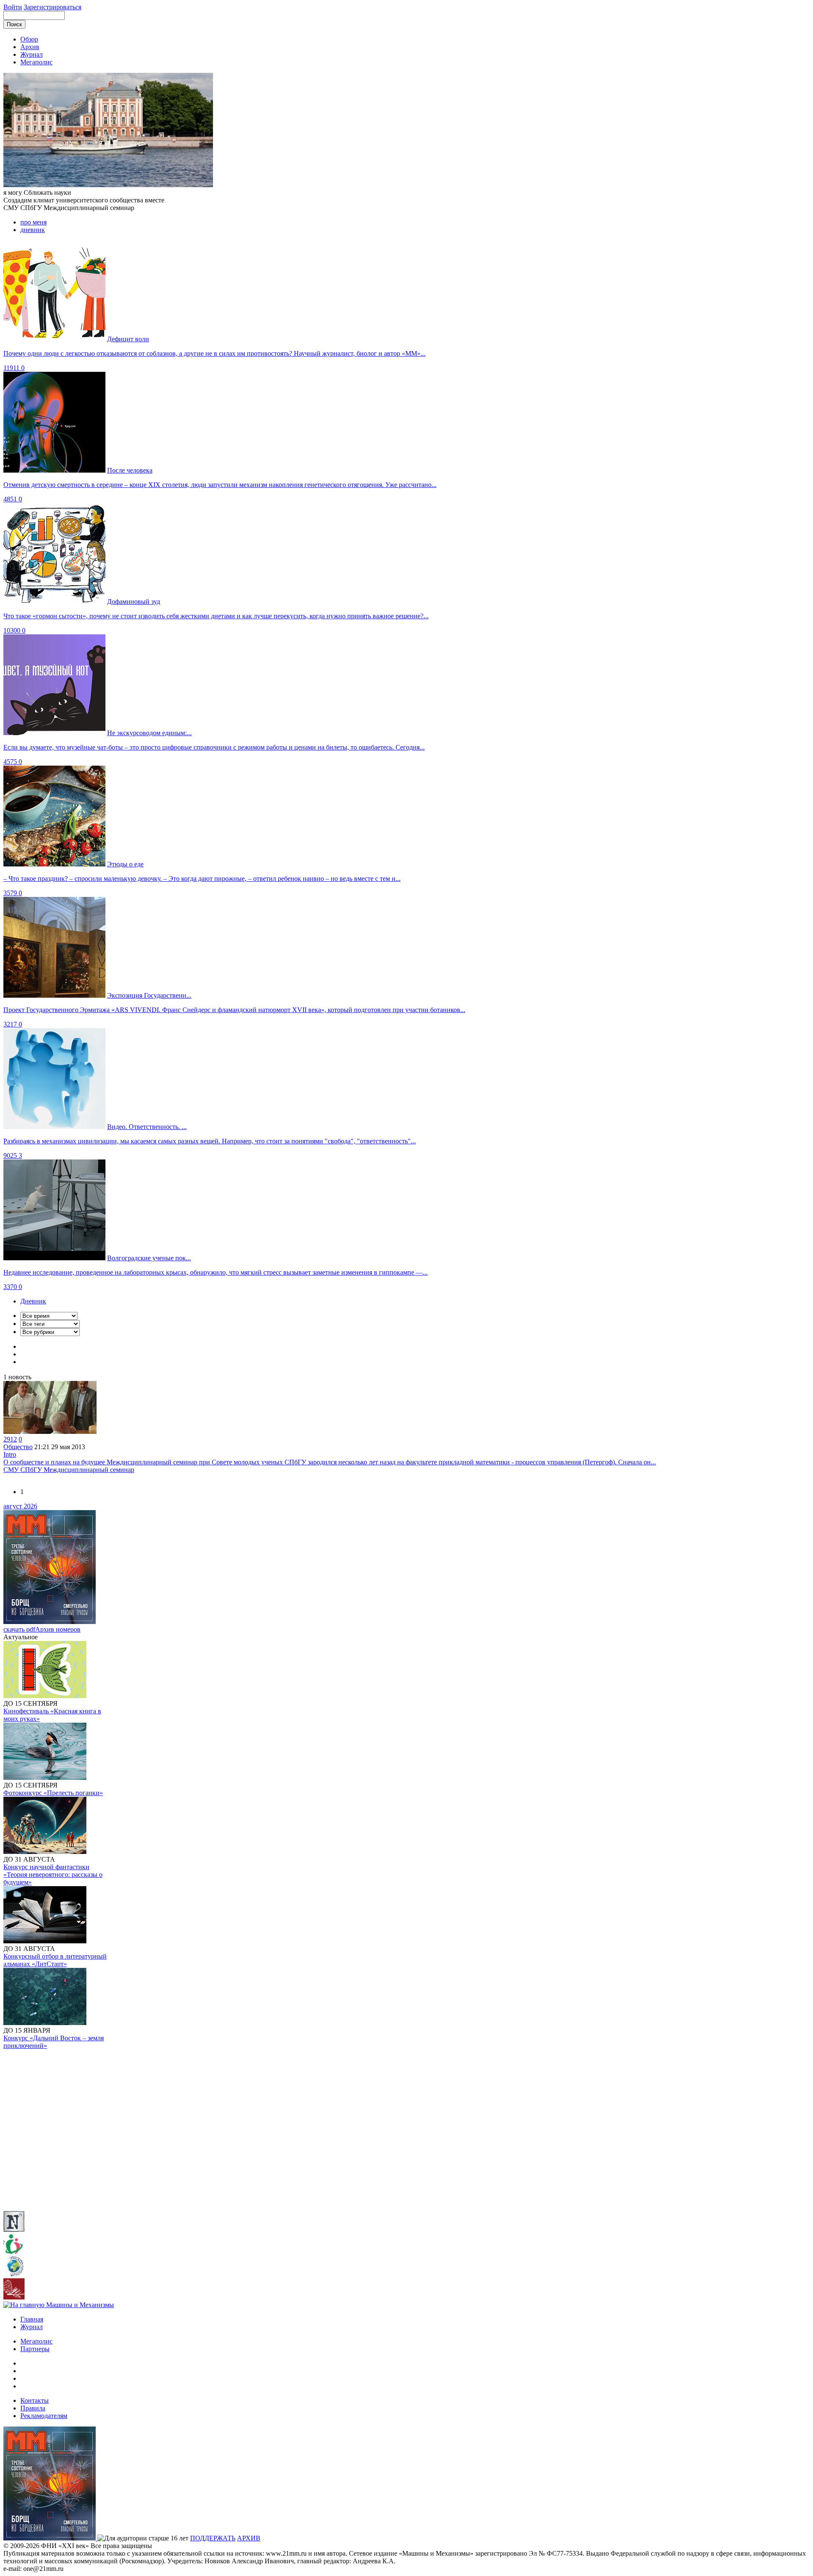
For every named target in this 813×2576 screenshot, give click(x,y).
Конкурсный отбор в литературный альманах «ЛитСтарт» (55, 1960)
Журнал (32, 54)
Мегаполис (36, 62)
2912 (10, 1439)
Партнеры (35, 2349)
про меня (33, 222)
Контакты (35, 2400)
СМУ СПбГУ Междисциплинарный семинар (69, 1470)
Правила (33, 2408)
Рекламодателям (44, 2416)
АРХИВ (249, 2538)
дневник (33, 230)
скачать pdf (19, 1629)
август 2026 (20, 1506)
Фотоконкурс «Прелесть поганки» (53, 1793)
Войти (13, 7)
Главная (32, 2319)
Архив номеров (58, 1629)
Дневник (33, 1301)
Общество (18, 1447)
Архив (30, 47)
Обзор (29, 39)
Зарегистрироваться (53, 7)
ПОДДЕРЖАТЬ (213, 2538)
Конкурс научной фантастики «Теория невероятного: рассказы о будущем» (53, 1875)
